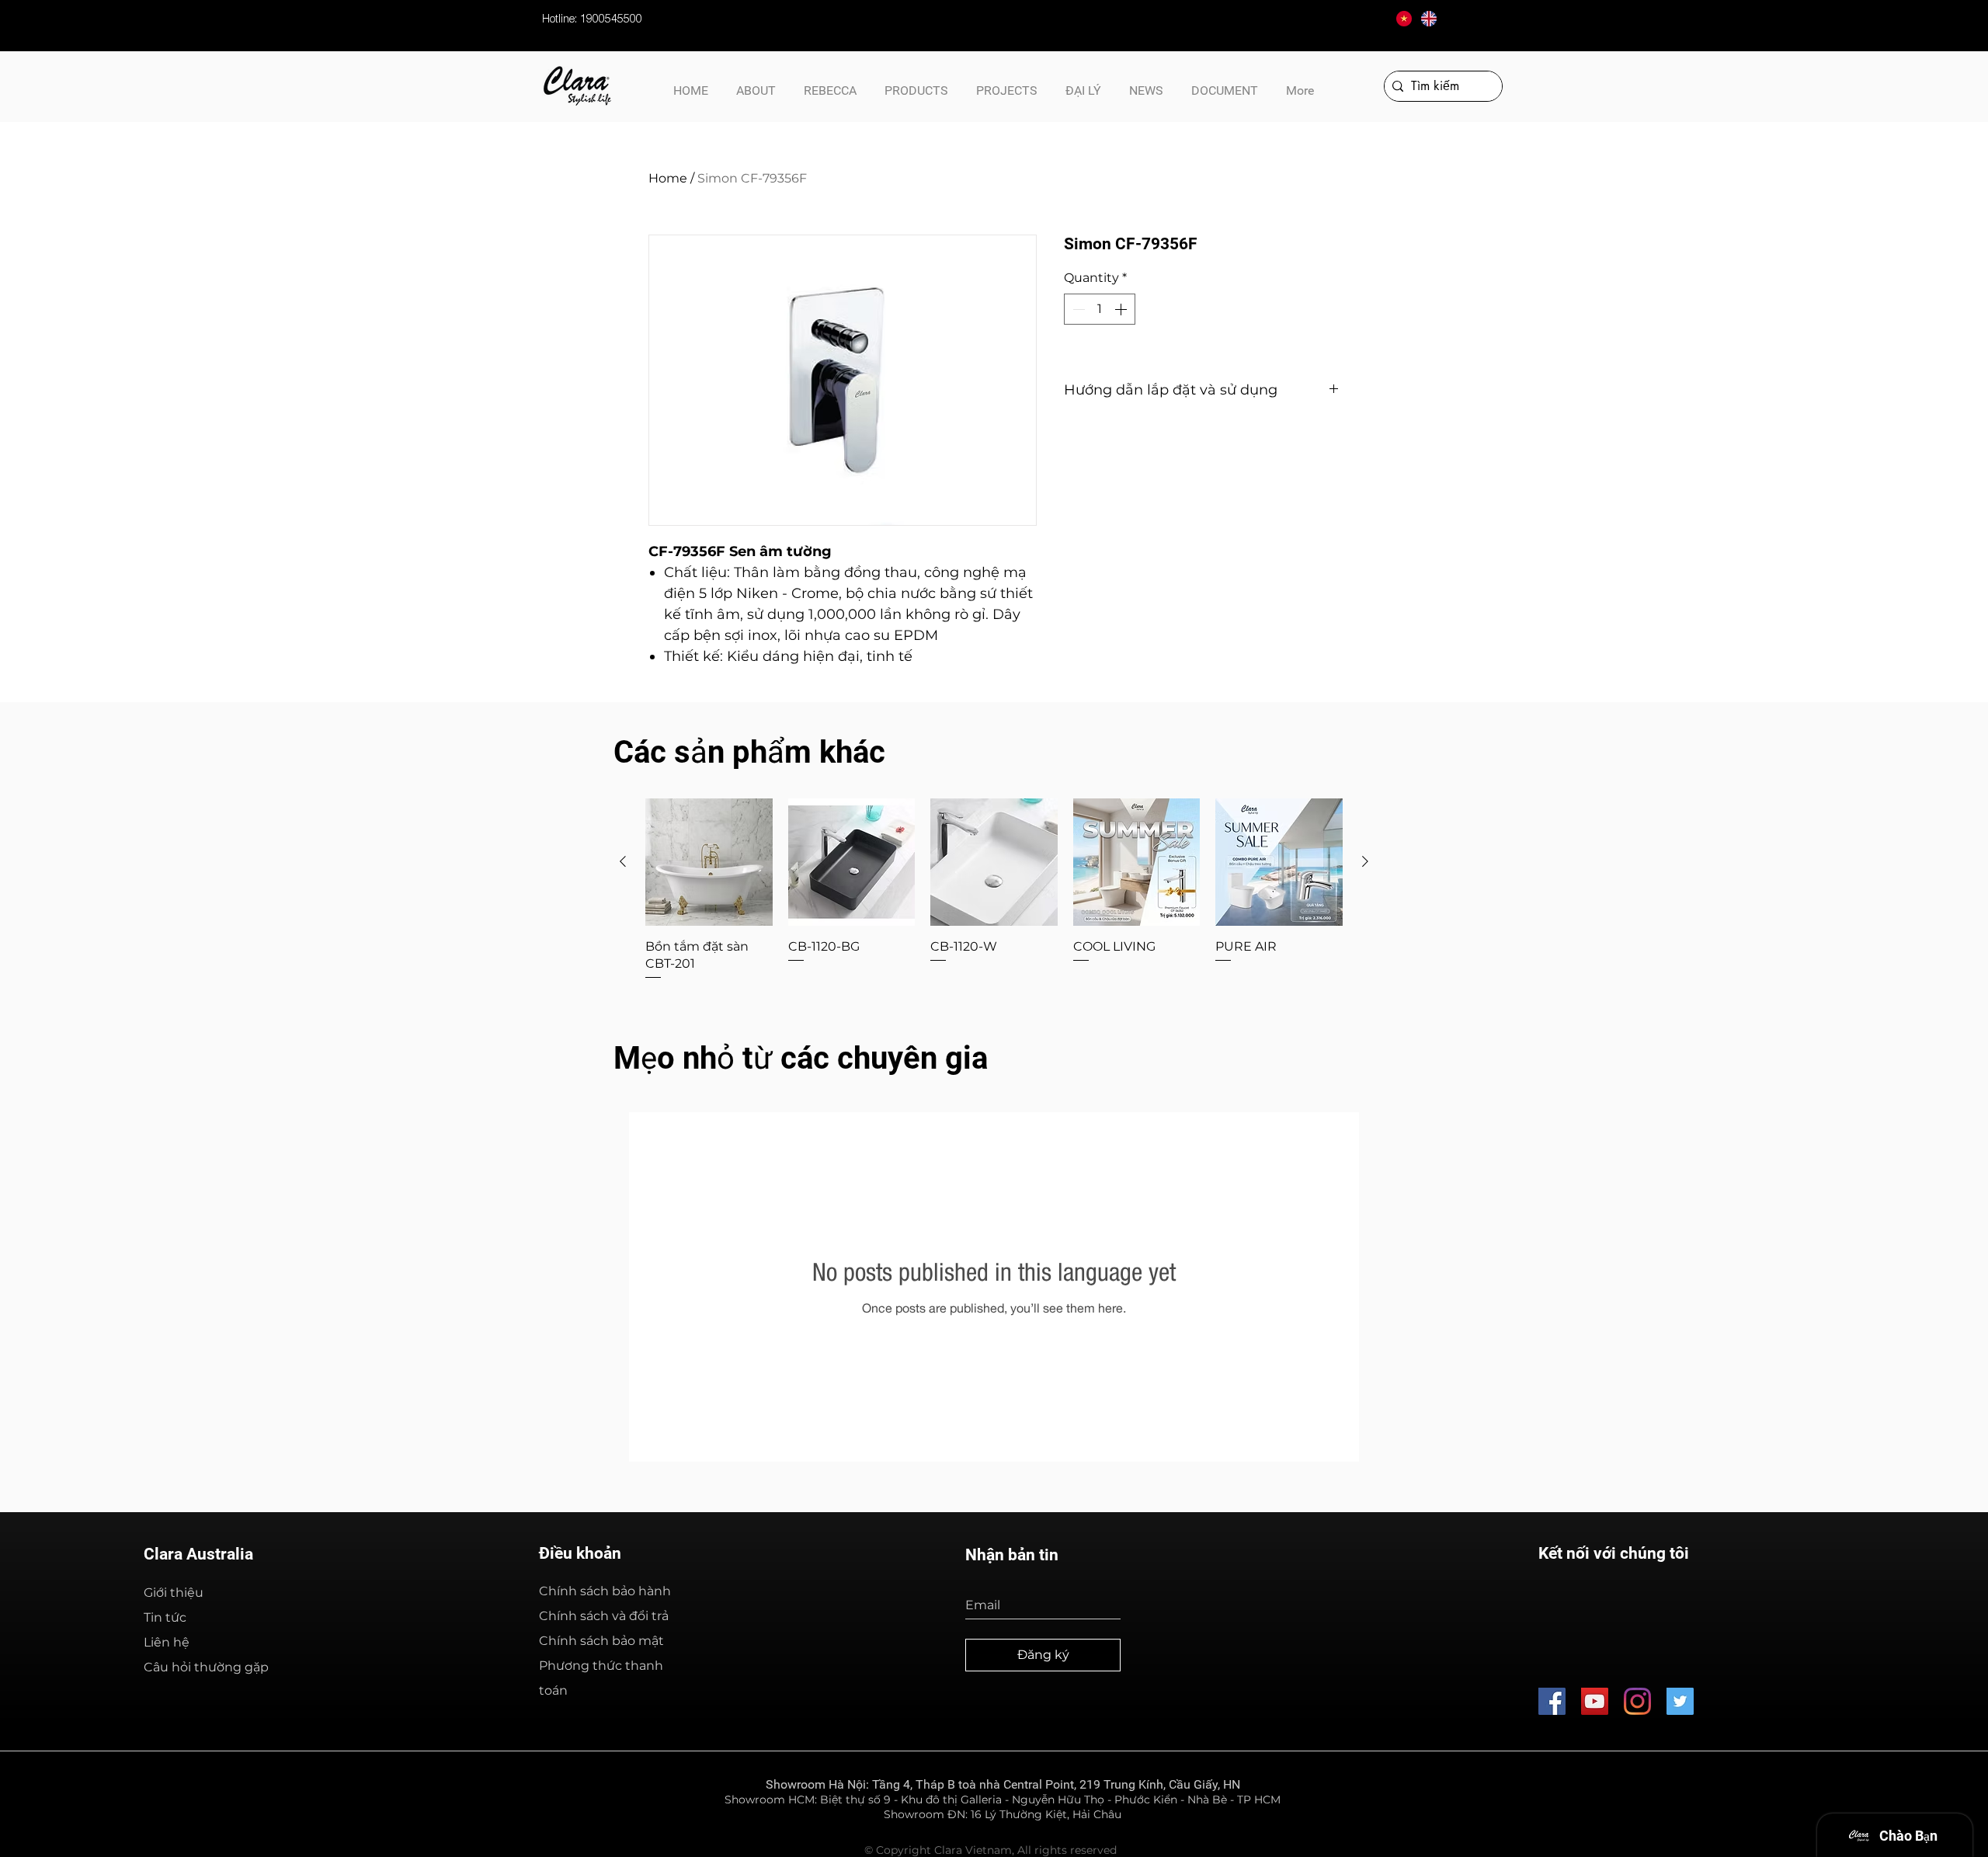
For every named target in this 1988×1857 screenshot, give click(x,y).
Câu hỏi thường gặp (206, 1667)
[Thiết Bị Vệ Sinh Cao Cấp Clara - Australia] (1595, 1701)
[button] (1225, 84)
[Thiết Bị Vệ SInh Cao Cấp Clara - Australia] (1552, 1701)
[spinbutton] (1100, 309)
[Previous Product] (623, 861)
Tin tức (165, 1617)
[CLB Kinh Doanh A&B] (1680, 1701)
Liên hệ (167, 1642)
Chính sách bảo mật (601, 1641)
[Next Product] (1365, 861)
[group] (994, 890)
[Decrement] (1077, 309)
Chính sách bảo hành (605, 1591)
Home (668, 178)
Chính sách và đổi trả (604, 1616)
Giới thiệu (174, 1593)
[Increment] (1122, 309)
